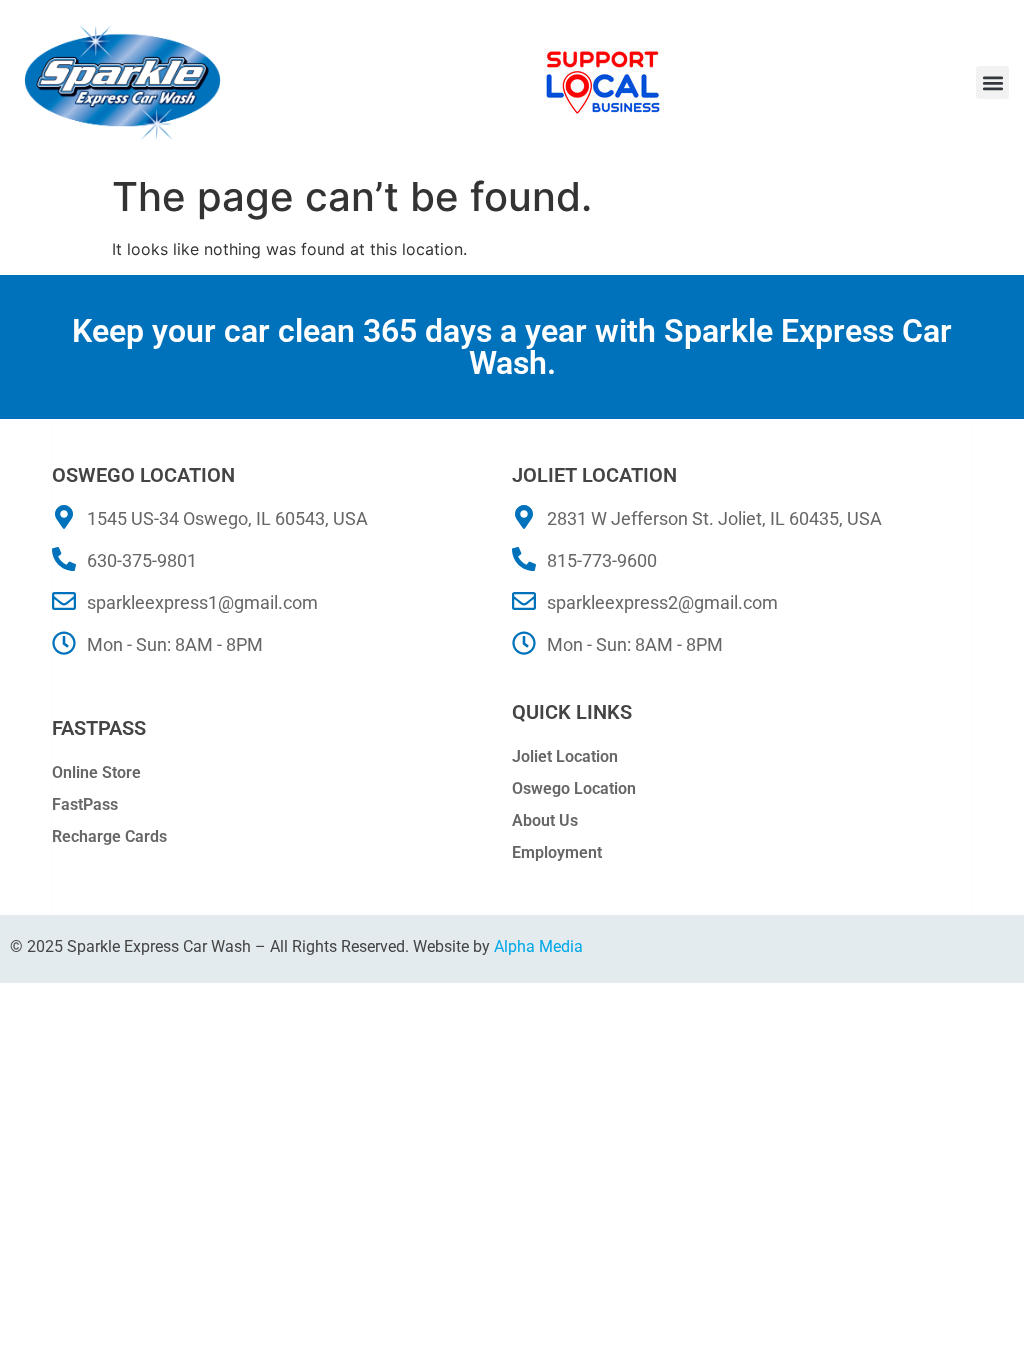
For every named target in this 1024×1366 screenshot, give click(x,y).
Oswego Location (574, 788)
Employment (557, 852)
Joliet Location (565, 756)
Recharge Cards (109, 836)
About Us (545, 820)
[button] (992, 82)
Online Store (96, 772)
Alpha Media (538, 946)
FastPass (85, 804)
